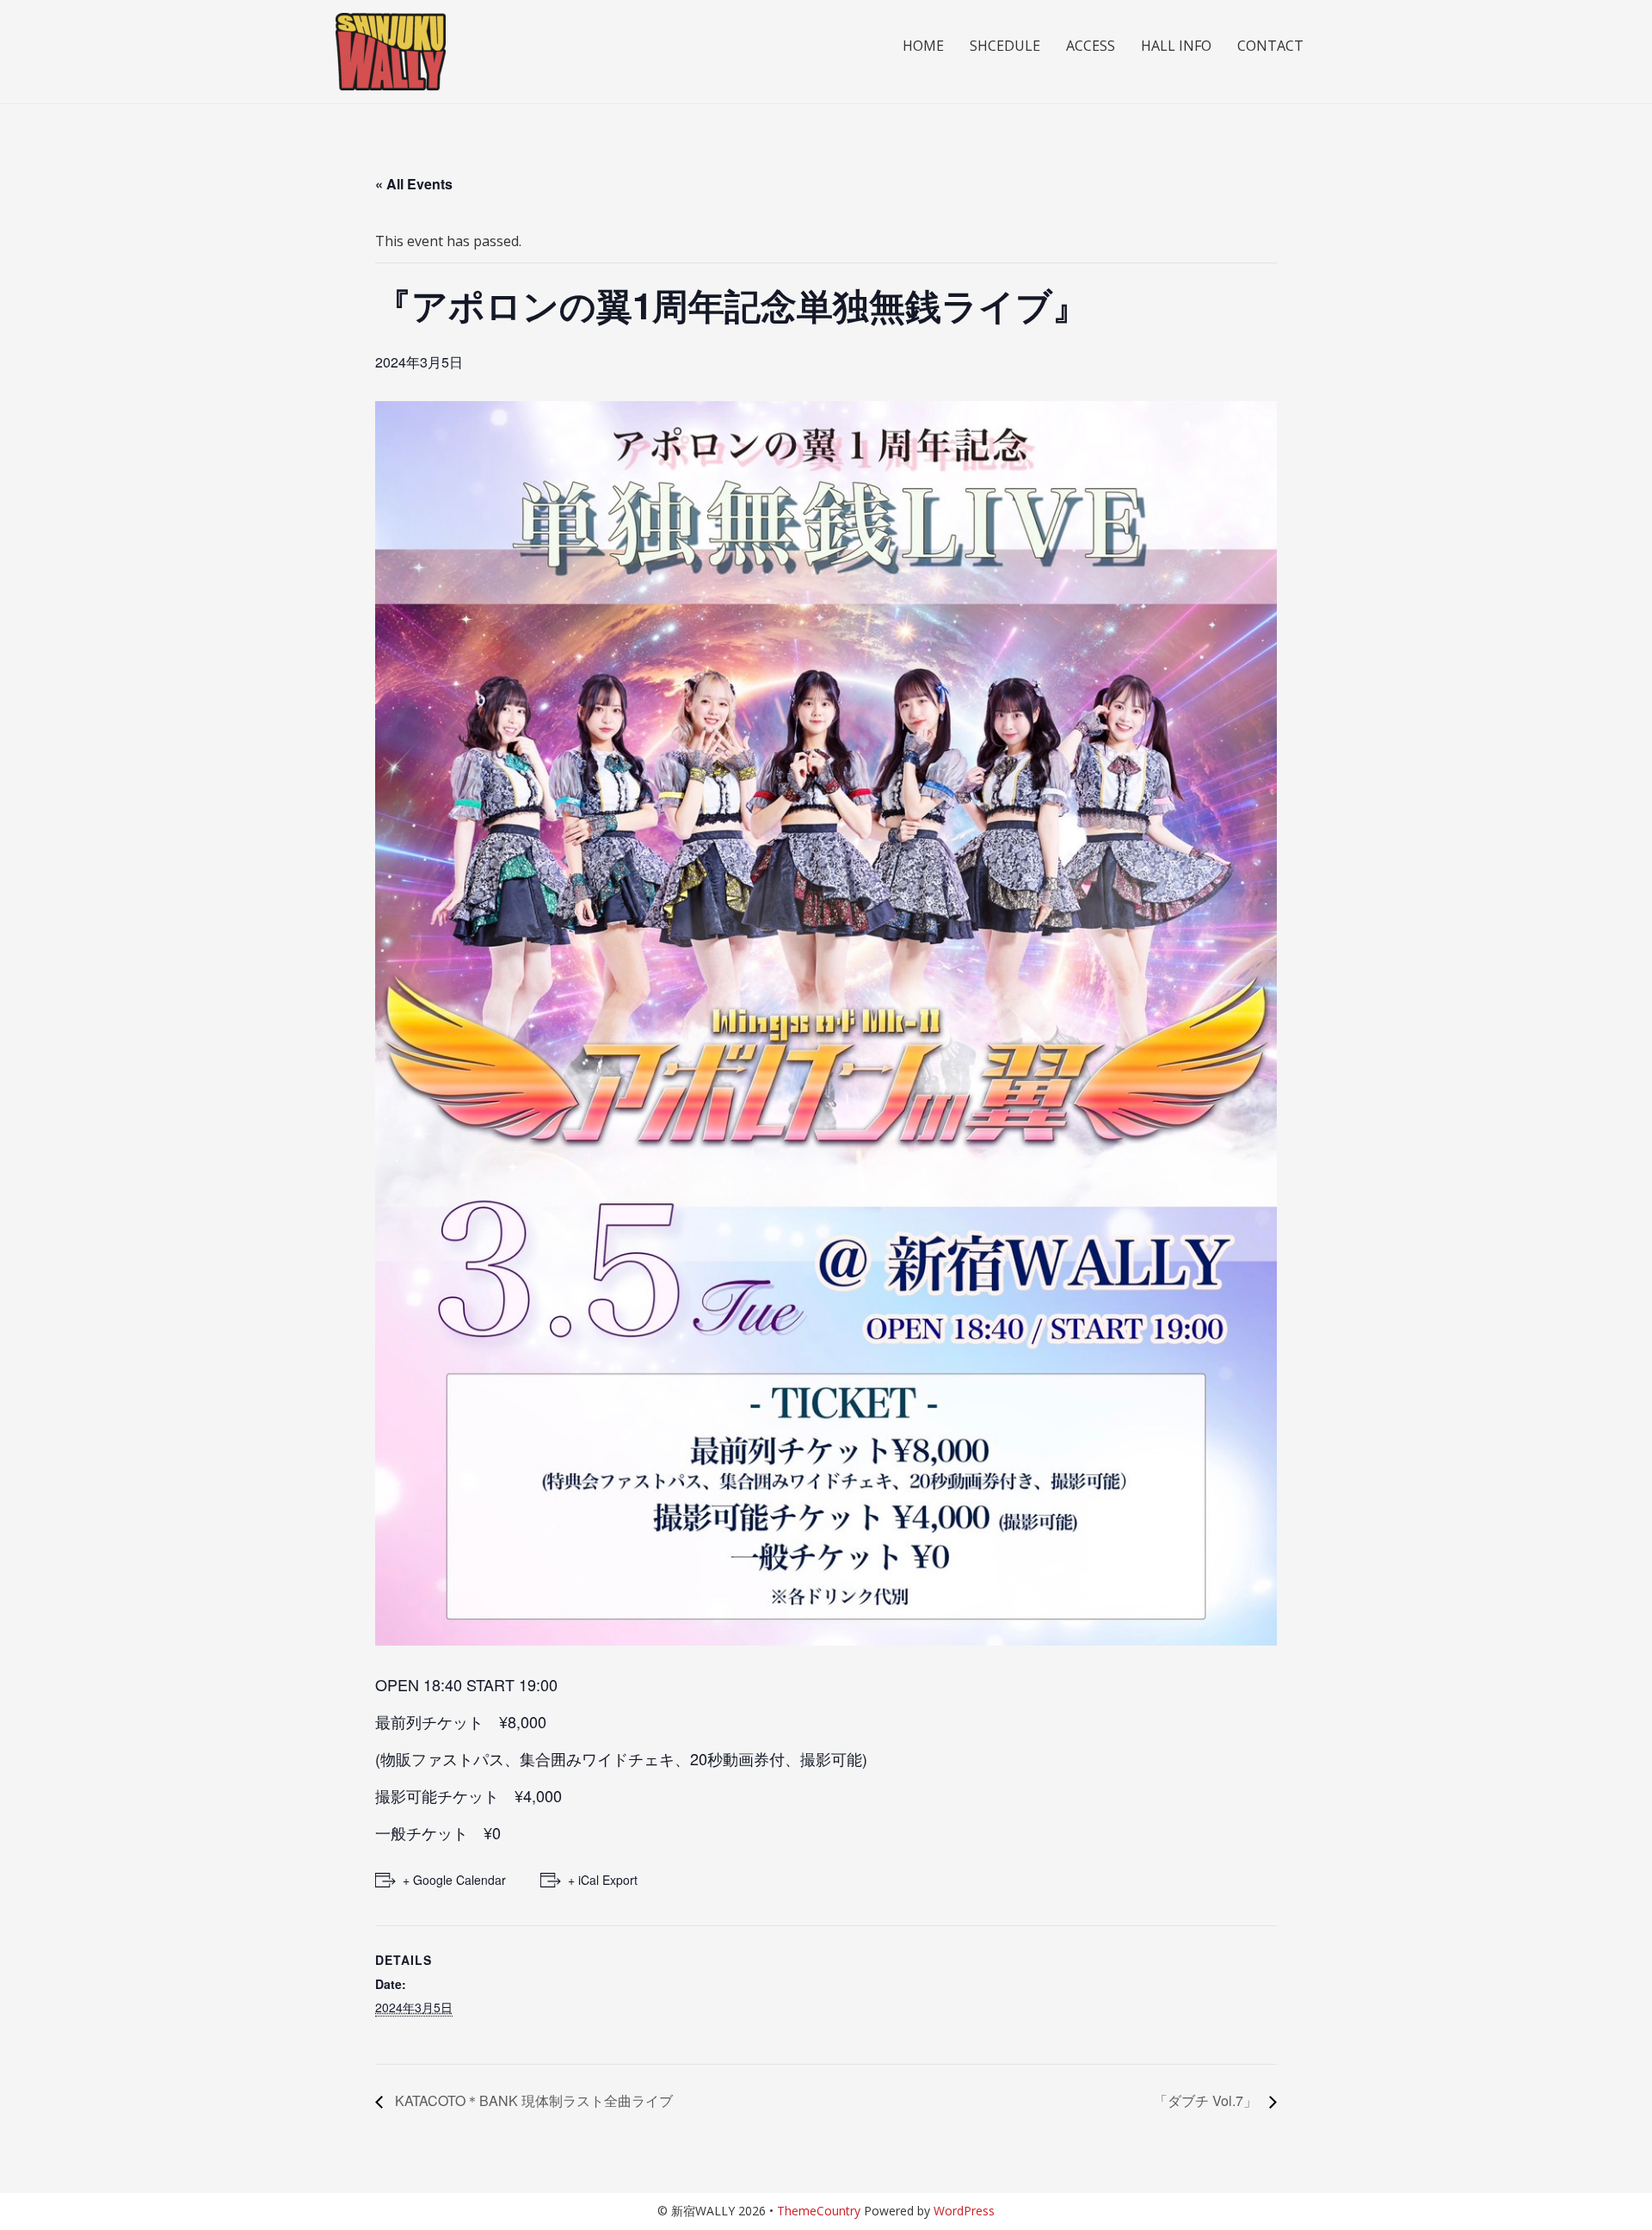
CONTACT (1270, 46)
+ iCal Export (603, 1880)
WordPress (964, 2211)
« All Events (414, 184)
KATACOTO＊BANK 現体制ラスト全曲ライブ (532, 2100)
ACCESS (1091, 46)
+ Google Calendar (454, 1880)
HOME (923, 46)
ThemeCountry (819, 2211)
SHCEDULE (1005, 46)
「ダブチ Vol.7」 (1207, 2100)
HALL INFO (1176, 46)
